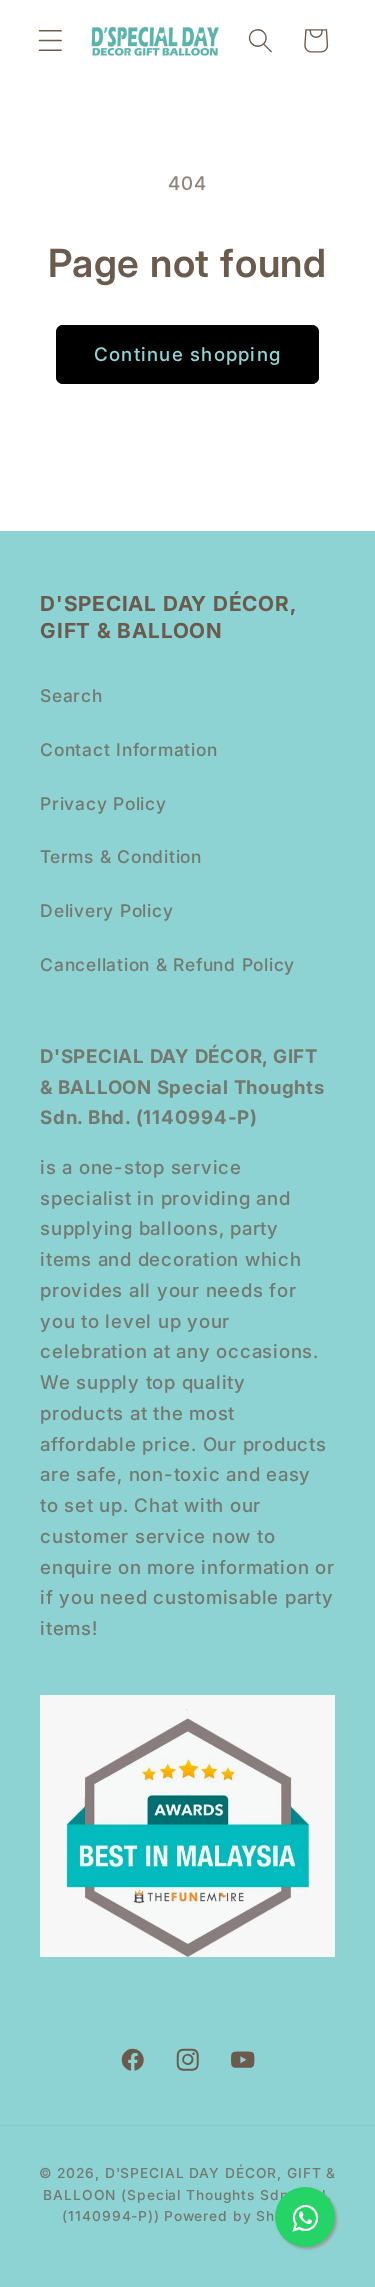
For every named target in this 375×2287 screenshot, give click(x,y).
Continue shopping (187, 354)
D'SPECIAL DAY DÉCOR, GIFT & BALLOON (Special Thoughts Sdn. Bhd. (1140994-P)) (189, 2194)
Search (71, 695)
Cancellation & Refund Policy (167, 964)
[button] (50, 40)
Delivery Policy (106, 910)
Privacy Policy (103, 803)
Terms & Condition (121, 856)
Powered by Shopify (238, 2216)
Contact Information (128, 749)
